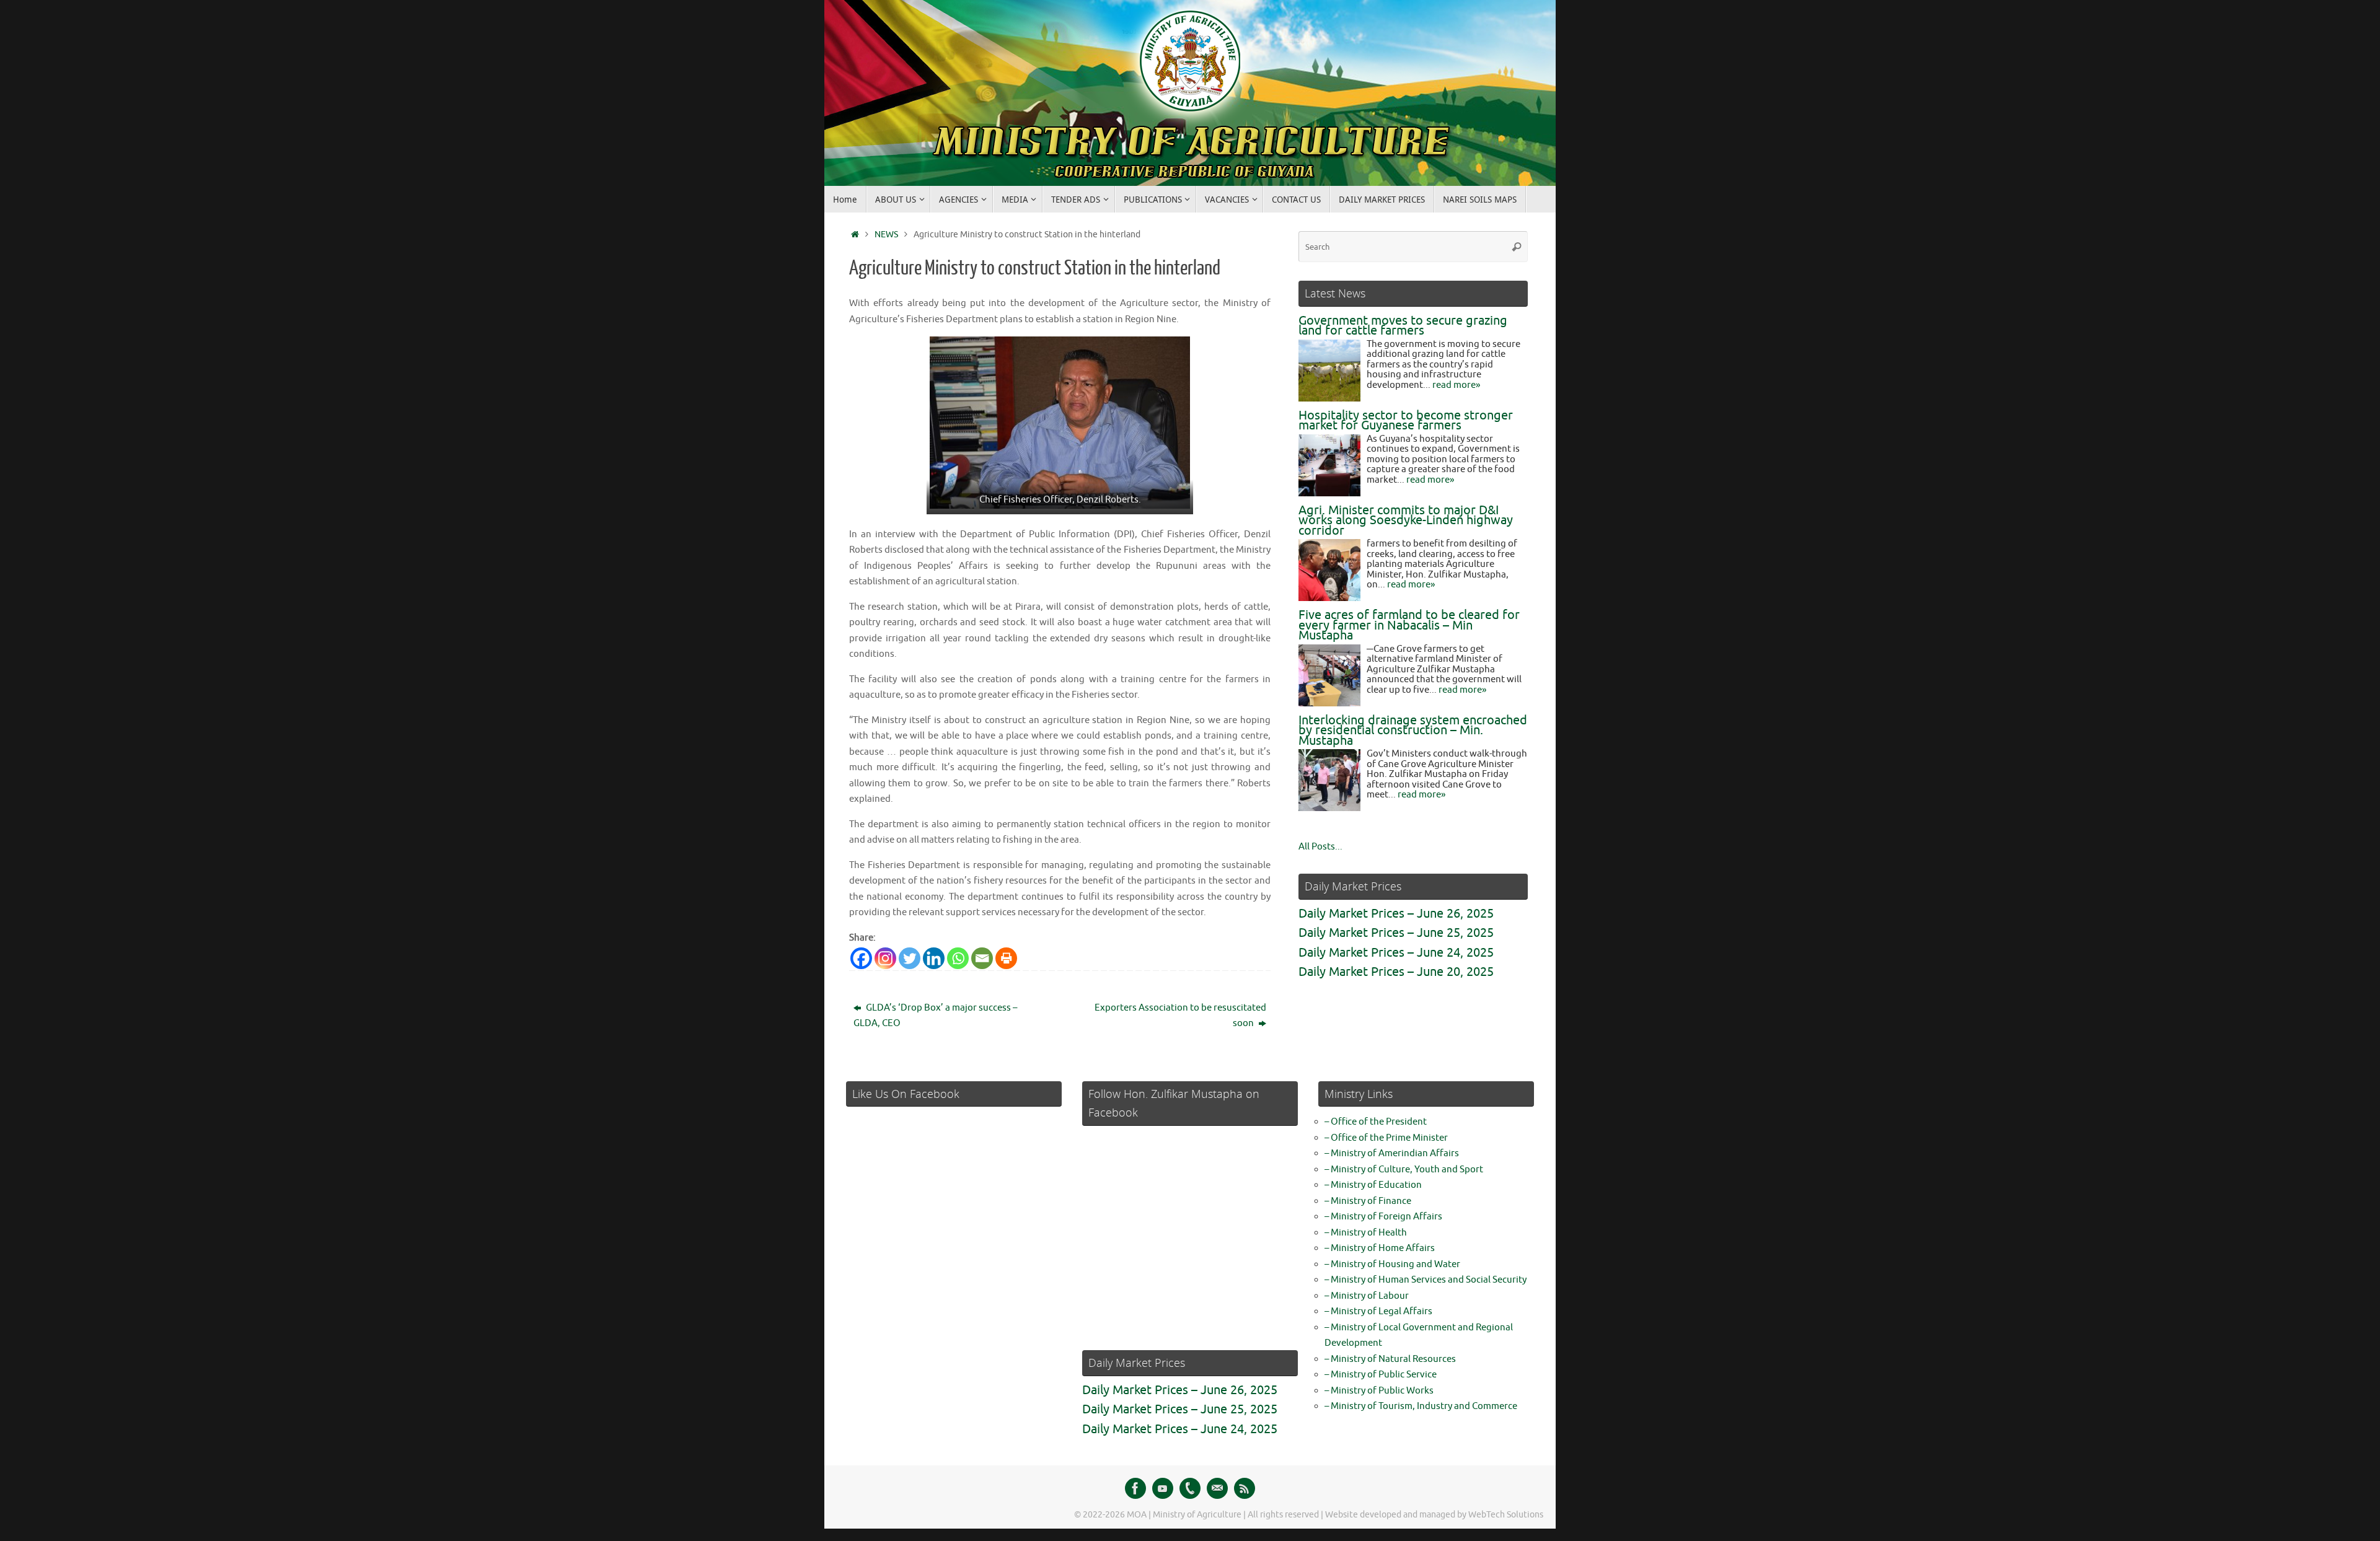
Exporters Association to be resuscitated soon (1180, 1016)
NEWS (886, 235)
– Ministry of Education (1373, 1185)
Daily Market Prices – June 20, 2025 (1396, 972)
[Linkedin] (934, 958)
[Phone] (1190, 1488)
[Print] (1006, 958)
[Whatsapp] (958, 958)
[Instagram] (885, 958)
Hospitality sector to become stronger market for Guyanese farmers (1406, 421)
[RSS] (1245, 1488)
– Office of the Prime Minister (1386, 1138)
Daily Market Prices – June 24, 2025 (1396, 953)
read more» (1456, 385)
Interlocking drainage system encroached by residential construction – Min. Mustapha (1413, 731)
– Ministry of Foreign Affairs (1383, 1217)
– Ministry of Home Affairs (1380, 1248)
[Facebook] (861, 958)
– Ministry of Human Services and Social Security (1426, 1280)
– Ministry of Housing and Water (1392, 1264)
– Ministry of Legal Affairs (1378, 1311)
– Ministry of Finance (1368, 1201)
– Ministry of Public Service (1381, 1375)
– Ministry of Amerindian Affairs (1392, 1153)
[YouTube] (1163, 1488)
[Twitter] (910, 958)
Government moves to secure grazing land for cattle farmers (1403, 326)
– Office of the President (1376, 1122)
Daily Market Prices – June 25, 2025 (1396, 933)
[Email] (982, 958)
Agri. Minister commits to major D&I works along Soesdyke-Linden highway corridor (1406, 520)
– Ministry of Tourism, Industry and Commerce (1421, 1406)
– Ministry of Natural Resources (1390, 1359)
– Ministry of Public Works (1379, 1391)
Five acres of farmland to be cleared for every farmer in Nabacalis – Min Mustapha (1409, 625)
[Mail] (1217, 1488)
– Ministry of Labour (1367, 1296)
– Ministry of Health (1366, 1233)
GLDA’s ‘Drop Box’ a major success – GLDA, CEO (935, 1016)
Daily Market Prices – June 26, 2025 (1396, 914)
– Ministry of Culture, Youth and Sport (1404, 1170)
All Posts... (1320, 847)
